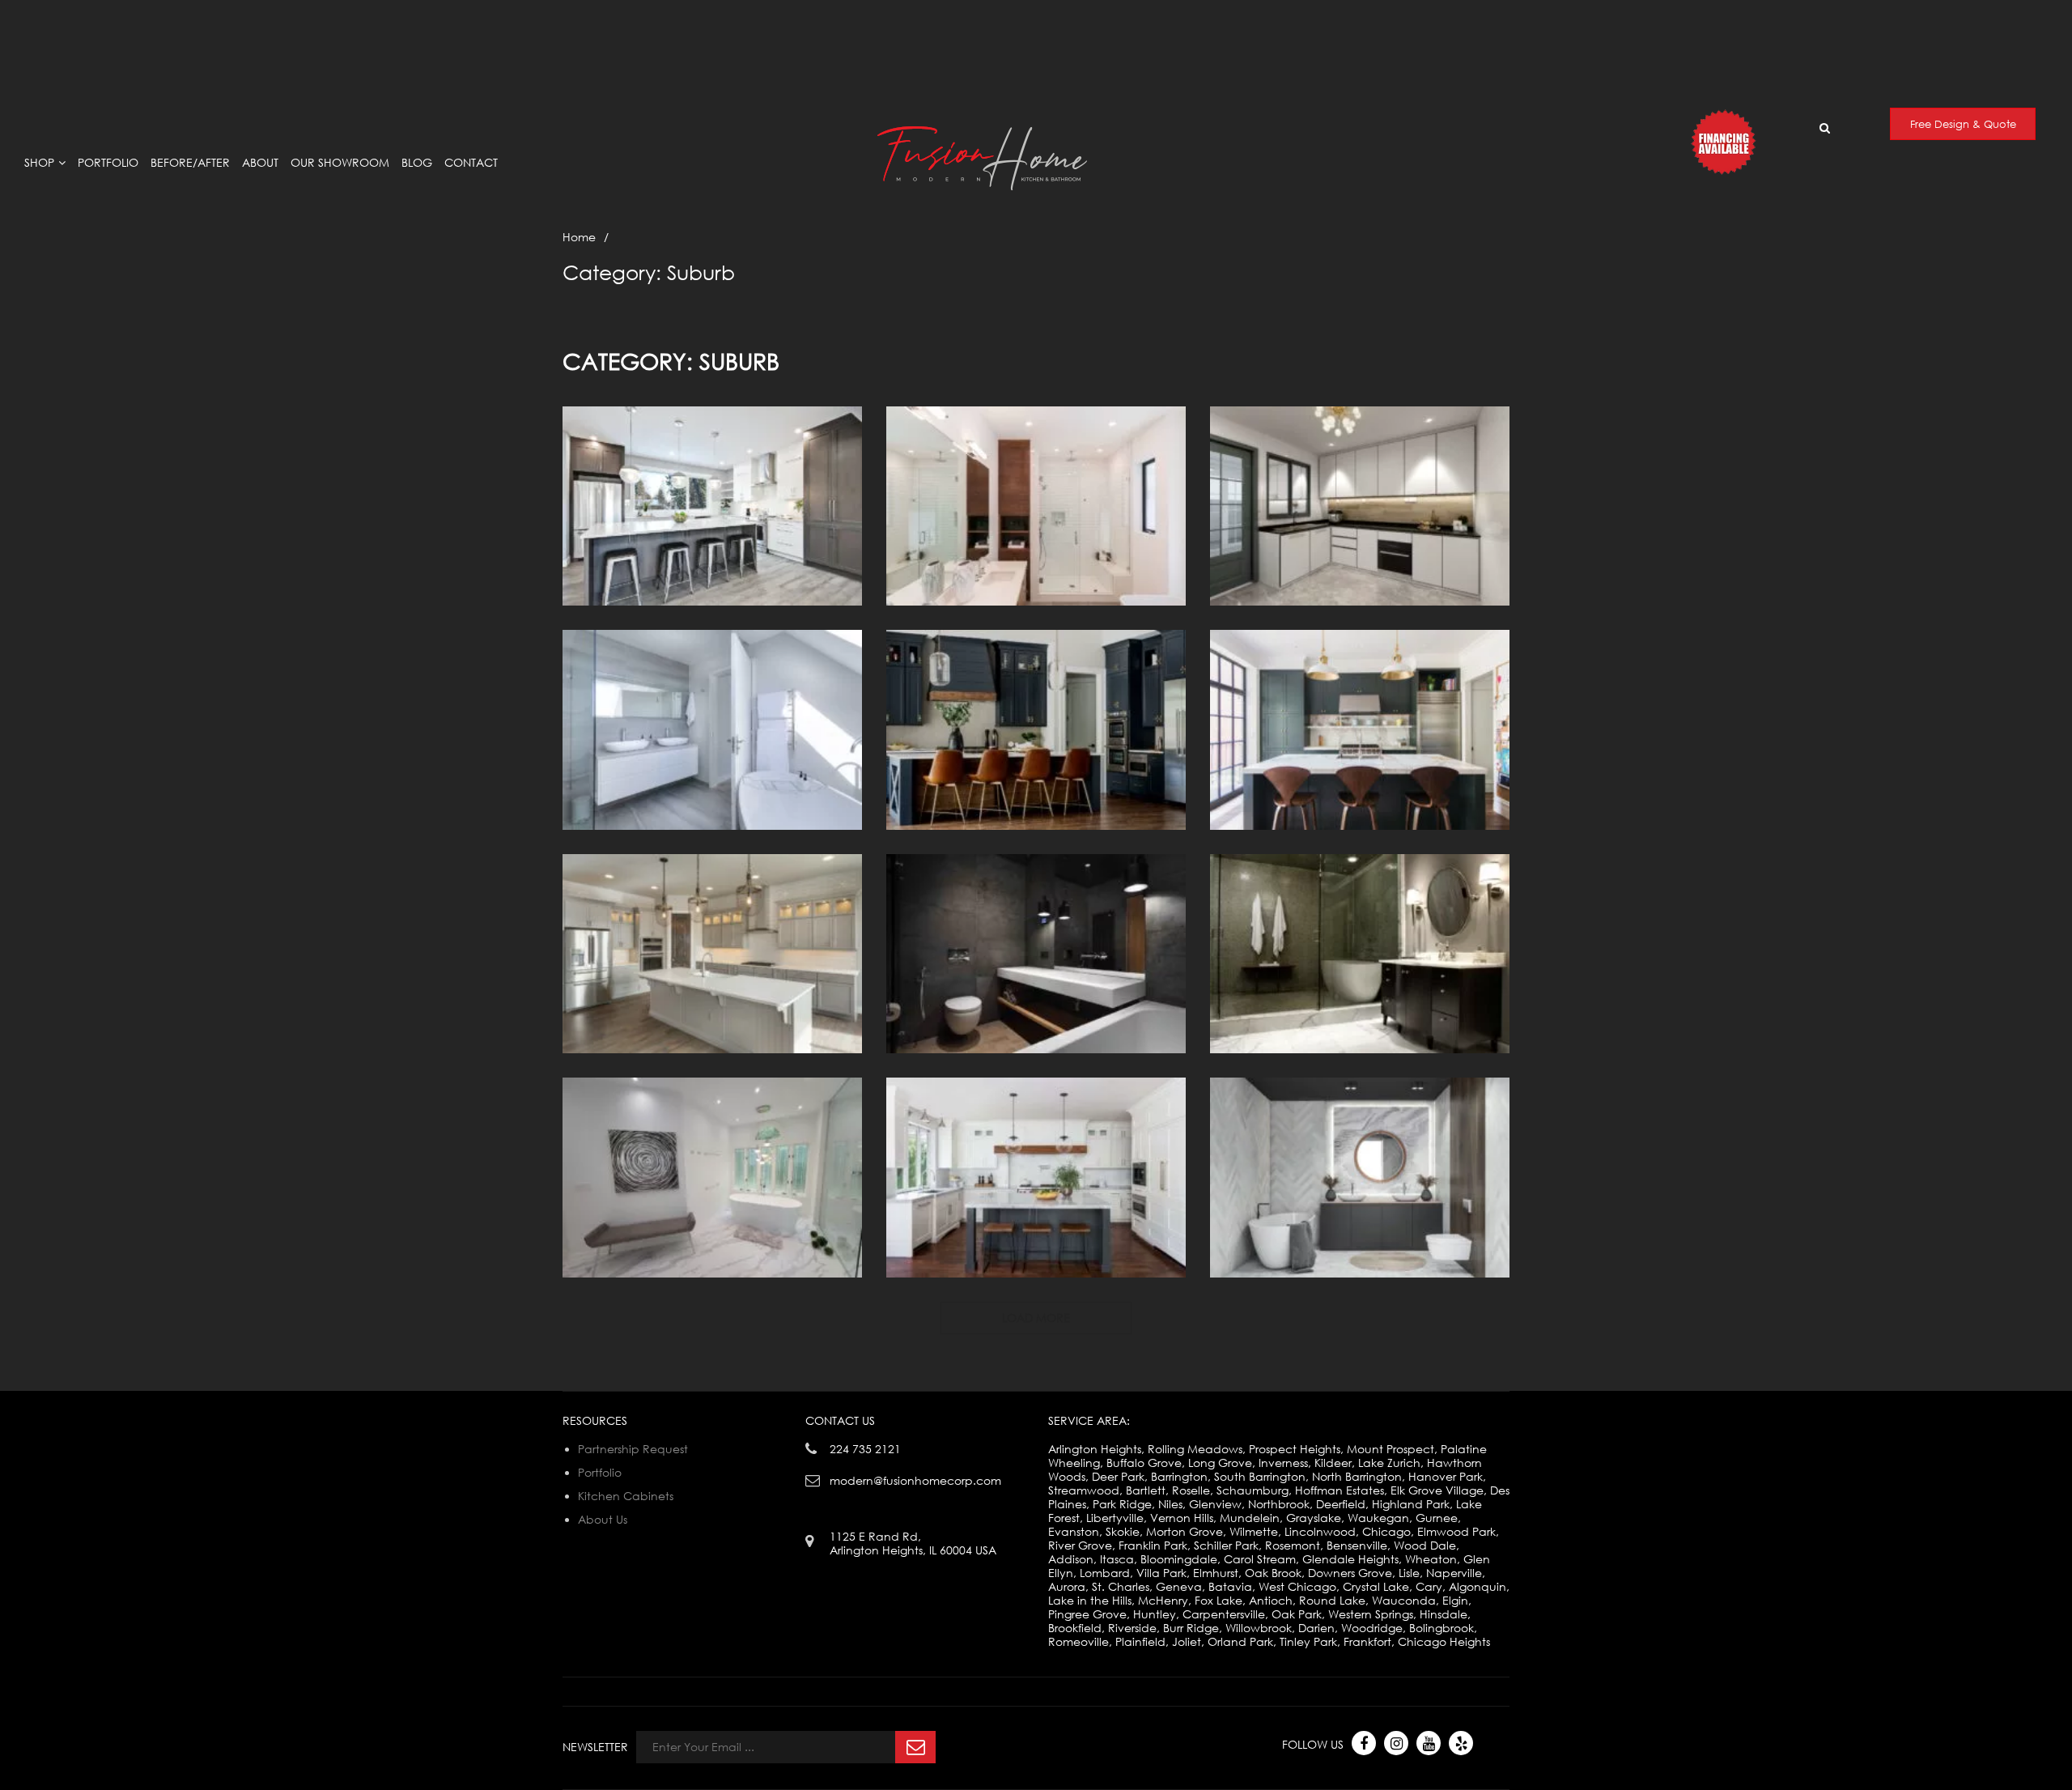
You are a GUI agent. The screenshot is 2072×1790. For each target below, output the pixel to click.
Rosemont (1293, 1545)
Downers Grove (1350, 1573)
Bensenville (1357, 1545)
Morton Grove (1185, 1531)
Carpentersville (1224, 1614)
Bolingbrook (1441, 1628)
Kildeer (1333, 1463)
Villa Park (1161, 1573)
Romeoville (1078, 1641)
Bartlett (1146, 1490)
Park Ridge (1122, 1504)
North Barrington (1357, 1476)
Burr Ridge (1191, 1628)
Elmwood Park (1456, 1531)
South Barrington (1260, 1476)
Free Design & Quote (1963, 124)
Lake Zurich (1389, 1463)
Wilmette (1254, 1531)
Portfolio (108, 162)
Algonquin (1478, 1586)
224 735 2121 (865, 1449)
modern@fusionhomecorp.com (1895, 21)
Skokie (1123, 1531)
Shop (39, 162)
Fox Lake (1219, 1600)
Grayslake (1314, 1518)
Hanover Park (1446, 1476)
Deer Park (1118, 1476)
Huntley (1155, 1614)
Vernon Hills (1182, 1518)
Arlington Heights (1095, 1449)
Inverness (1283, 1463)
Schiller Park (1226, 1545)
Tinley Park (1308, 1641)
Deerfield (1341, 1504)
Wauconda (1404, 1600)
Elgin (1455, 1600)
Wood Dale (1425, 1545)
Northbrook (1279, 1504)
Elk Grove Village (1437, 1490)
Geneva (1179, 1586)
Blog (417, 162)
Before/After (190, 162)
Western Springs (1371, 1614)
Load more (1036, 1318)
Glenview (1215, 1504)
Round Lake (1332, 1600)
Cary (1429, 1586)
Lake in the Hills (1090, 1600)
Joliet (1187, 1641)
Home (579, 237)
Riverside (1132, 1628)
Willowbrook (1259, 1628)
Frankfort (1367, 1641)
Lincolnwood (1320, 1531)
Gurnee (1437, 1518)
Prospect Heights (1295, 1449)
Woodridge (1372, 1628)
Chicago (1386, 1531)
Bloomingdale (1179, 1559)
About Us (603, 1519)
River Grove (1080, 1545)
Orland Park (1240, 1641)
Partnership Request (633, 1449)
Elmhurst (1216, 1573)
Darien (1316, 1628)
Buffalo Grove (1144, 1463)
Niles (1170, 1504)
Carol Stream (1260, 1559)
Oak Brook (1273, 1573)
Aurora (1067, 1586)
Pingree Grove (1087, 1614)
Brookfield (1075, 1628)
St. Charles (1121, 1586)
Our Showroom (340, 162)
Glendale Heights (1350, 1559)
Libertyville (1115, 1518)
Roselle (1191, 1490)
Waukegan (1378, 1518)
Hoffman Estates (1340, 1490)
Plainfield (1140, 1641)
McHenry (1163, 1600)
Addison (1071, 1559)
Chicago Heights (1444, 1641)
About (260, 162)
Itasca (1117, 1559)
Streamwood (1084, 1490)
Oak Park (1297, 1614)
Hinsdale (1444, 1614)
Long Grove (1220, 1463)
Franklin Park (1153, 1545)
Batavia (1230, 1586)
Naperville (1454, 1573)
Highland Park (1411, 1504)
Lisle (1409, 1573)
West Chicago (1297, 1586)
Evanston (1074, 1531)
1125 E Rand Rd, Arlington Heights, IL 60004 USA (1349, 15)
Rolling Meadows (1195, 1449)
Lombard (1105, 1573)
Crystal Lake (1376, 1586)
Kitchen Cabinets (626, 1496)
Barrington (1179, 1476)
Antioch (1271, 1600)
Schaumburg (1253, 1490)
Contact (471, 162)
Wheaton (1431, 1559)
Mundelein (1250, 1518)
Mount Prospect (1391, 1449)
